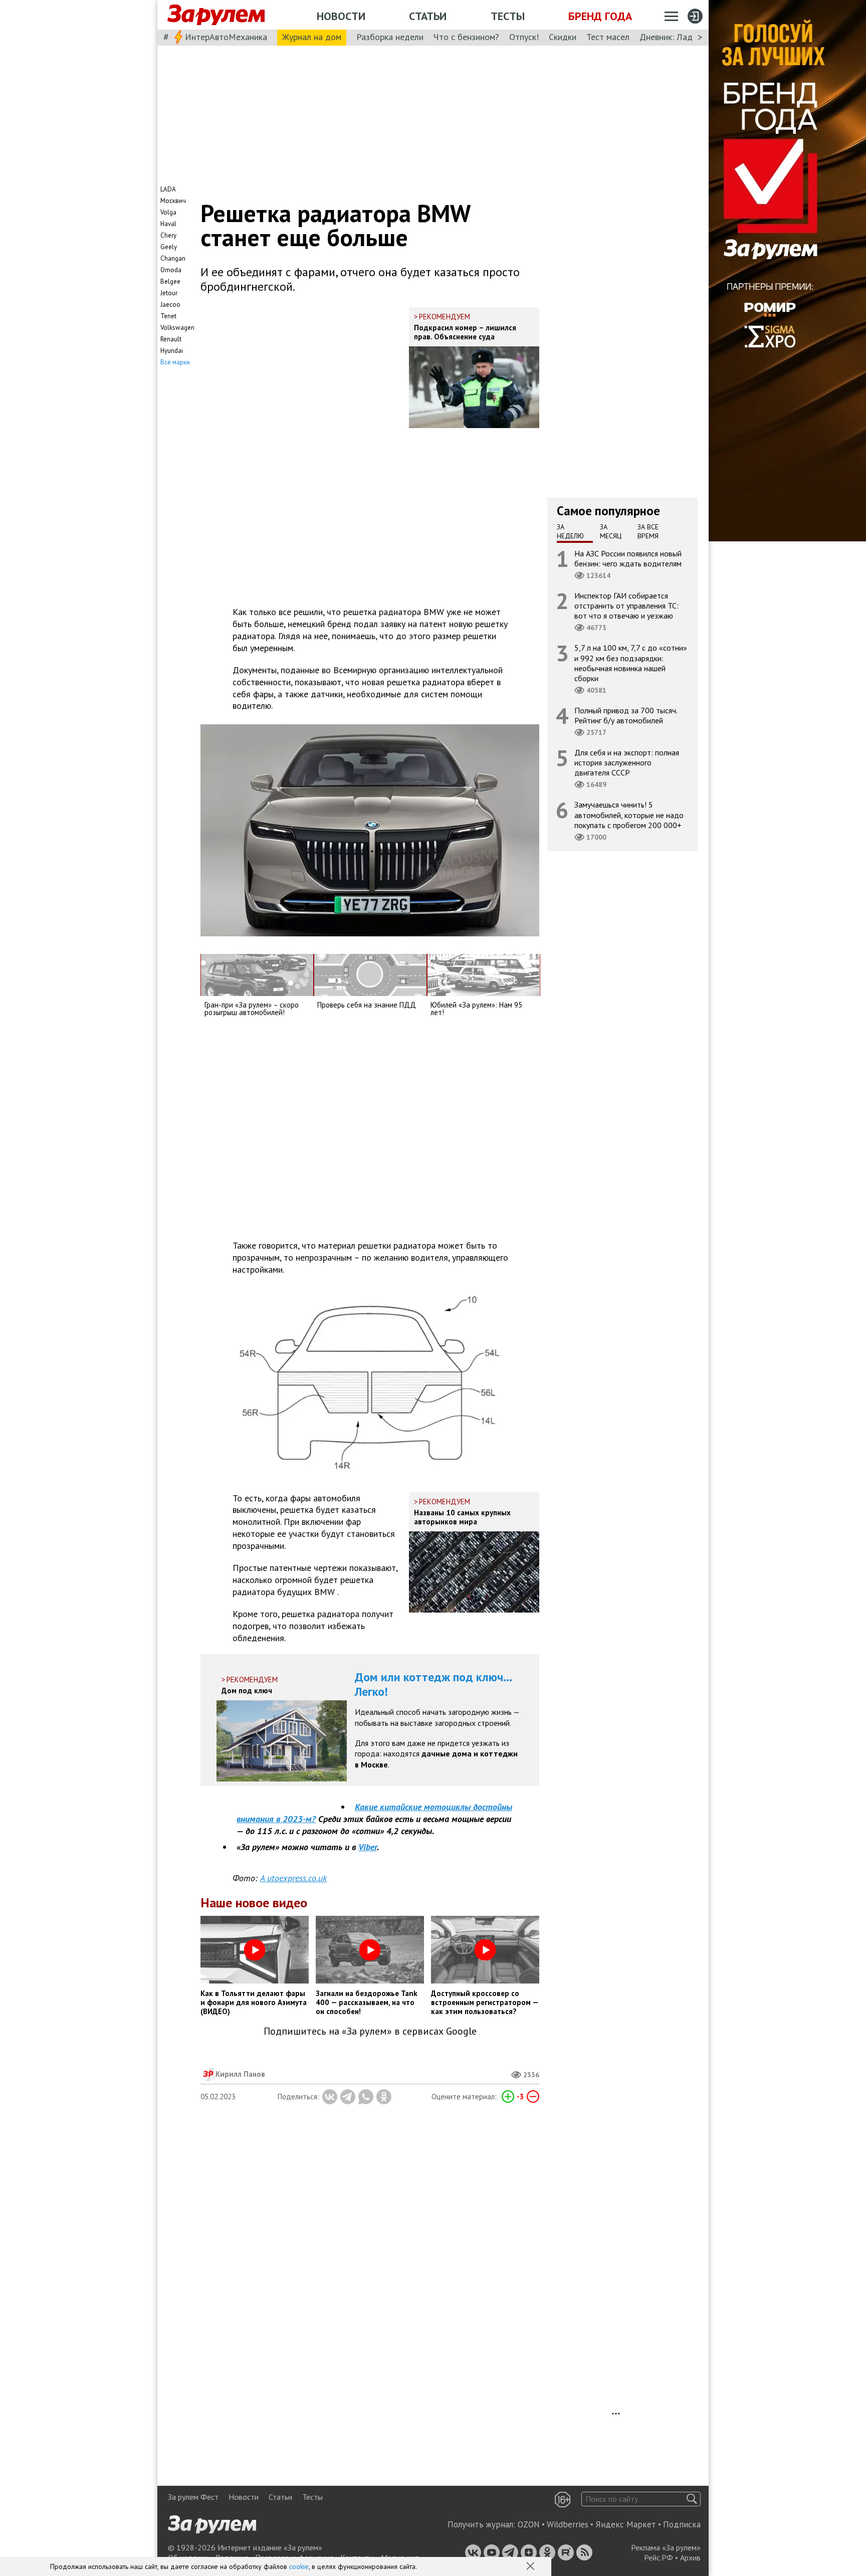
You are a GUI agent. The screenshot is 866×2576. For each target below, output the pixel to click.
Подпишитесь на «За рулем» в (370, 2031)
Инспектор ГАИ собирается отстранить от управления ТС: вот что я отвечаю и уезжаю (626, 606)
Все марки (175, 362)
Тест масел (608, 37)
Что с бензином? (466, 37)
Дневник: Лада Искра (681, 37)
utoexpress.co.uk (293, 1878)
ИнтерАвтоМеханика (226, 37)
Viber (368, 1847)
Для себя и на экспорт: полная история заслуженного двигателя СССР (627, 762)
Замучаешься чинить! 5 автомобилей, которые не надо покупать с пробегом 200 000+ (629, 815)
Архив (690, 2557)
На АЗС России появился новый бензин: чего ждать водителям (628, 558)
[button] (531, 2567)
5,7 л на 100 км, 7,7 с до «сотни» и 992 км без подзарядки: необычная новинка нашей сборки (631, 663)
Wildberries (568, 2524)
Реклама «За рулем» (666, 2547)
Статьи (428, 16)
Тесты (508, 16)
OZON (529, 2524)
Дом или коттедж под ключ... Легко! (434, 1684)
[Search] (692, 2499)
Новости (341, 16)
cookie (299, 2566)
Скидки (563, 37)
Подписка (682, 2524)
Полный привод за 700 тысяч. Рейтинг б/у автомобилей (626, 715)
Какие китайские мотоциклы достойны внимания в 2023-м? (374, 1813)
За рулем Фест (193, 2497)
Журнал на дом (312, 37)
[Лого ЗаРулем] (216, 15)
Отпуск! (524, 37)
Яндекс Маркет (626, 2524)
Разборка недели (390, 37)
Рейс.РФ (659, 2557)
